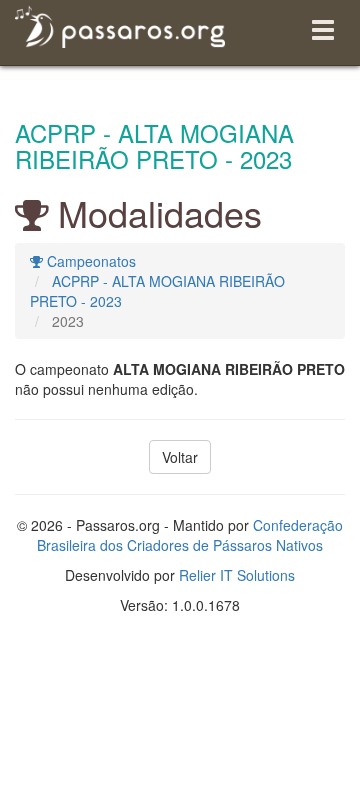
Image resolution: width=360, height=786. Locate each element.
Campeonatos (89, 261)
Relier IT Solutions (237, 575)
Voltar (180, 457)
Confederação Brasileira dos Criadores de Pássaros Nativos (190, 535)
